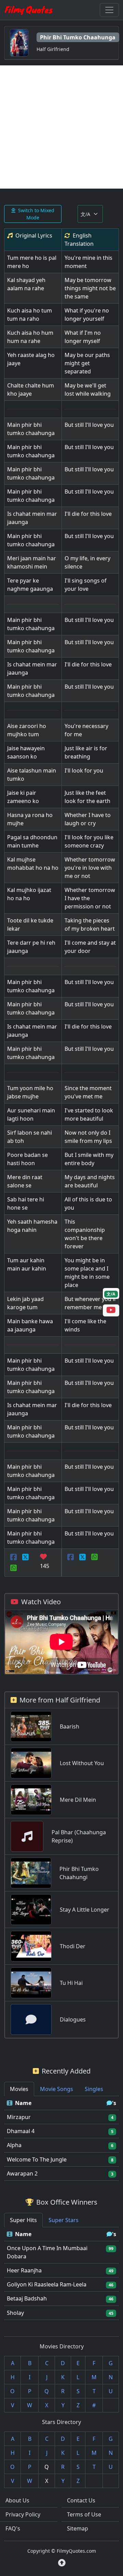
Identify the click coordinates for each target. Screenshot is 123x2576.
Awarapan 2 (22, 2173)
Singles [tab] (94, 2089)
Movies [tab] (19, 2089)
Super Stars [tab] (64, 2220)
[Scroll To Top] (62, 2563)
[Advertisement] (61, 127)
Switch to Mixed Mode (36, 214)
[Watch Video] (111, 1311)
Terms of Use (84, 2514)
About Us (17, 2500)
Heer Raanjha (24, 2270)
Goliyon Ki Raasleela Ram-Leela (47, 2284)
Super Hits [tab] (23, 2220)
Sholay (15, 2313)
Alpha (14, 2145)
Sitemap (78, 2528)
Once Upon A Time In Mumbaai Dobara (47, 2252)
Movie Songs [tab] (57, 2089)
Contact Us (81, 2500)
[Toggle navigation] (109, 10)
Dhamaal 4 (21, 2131)
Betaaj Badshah (27, 2298)
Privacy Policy (23, 2514)
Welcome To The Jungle (37, 2159)
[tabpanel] (61, 2138)
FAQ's (13, 2528)
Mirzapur (19, 2117)
